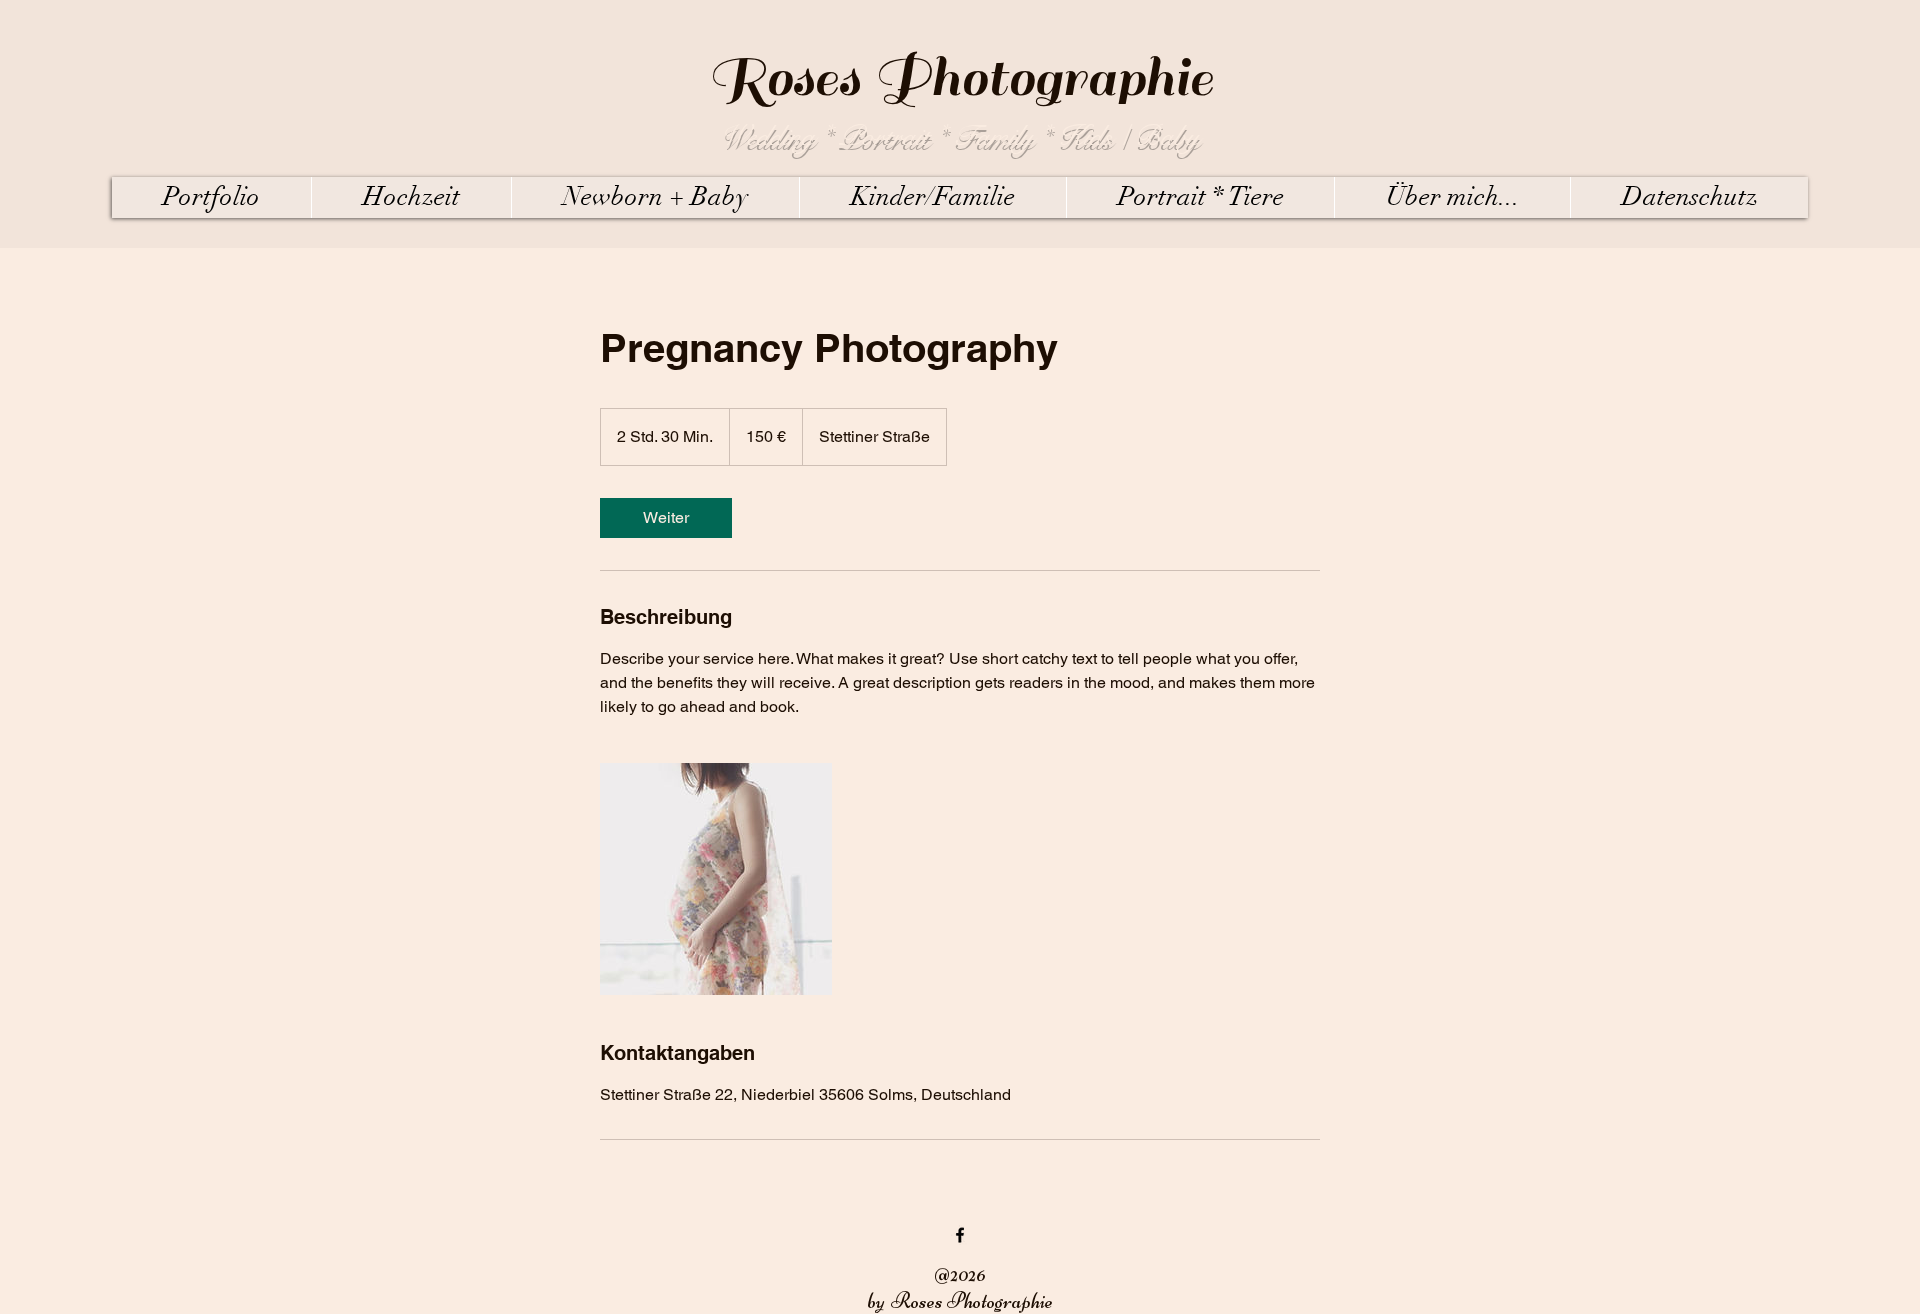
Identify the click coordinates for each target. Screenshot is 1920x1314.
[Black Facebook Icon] (960, 1235)
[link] (666, 518)
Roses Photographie (960, 78)
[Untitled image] (716, 879)
